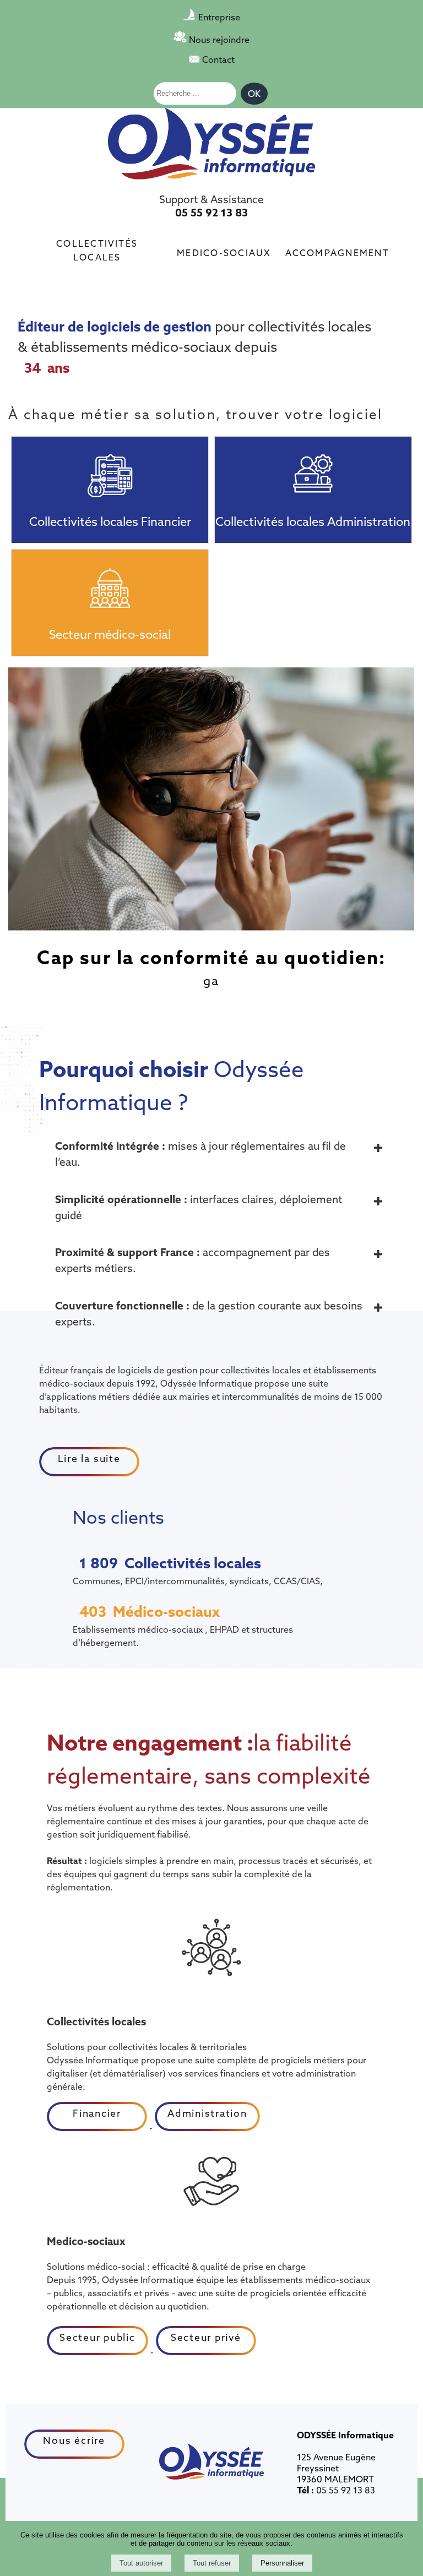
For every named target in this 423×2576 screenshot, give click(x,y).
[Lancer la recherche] (254, 94)
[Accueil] (211, 145)
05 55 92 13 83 (211, 213)
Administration (207, 2113)
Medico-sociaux (224, 252)
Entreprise (219, 17)
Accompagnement (337, 252)
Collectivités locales (97, 249)
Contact (218, 59)
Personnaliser (282, 2563)
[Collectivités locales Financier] (110, 469)
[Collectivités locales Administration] (313, 469)
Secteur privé (206, 2337)
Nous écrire (74, 2440)
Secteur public (97, 2337)
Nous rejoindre (219, 40)
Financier (97, 2113)
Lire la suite (89, 1458)
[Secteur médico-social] (110, 581)
